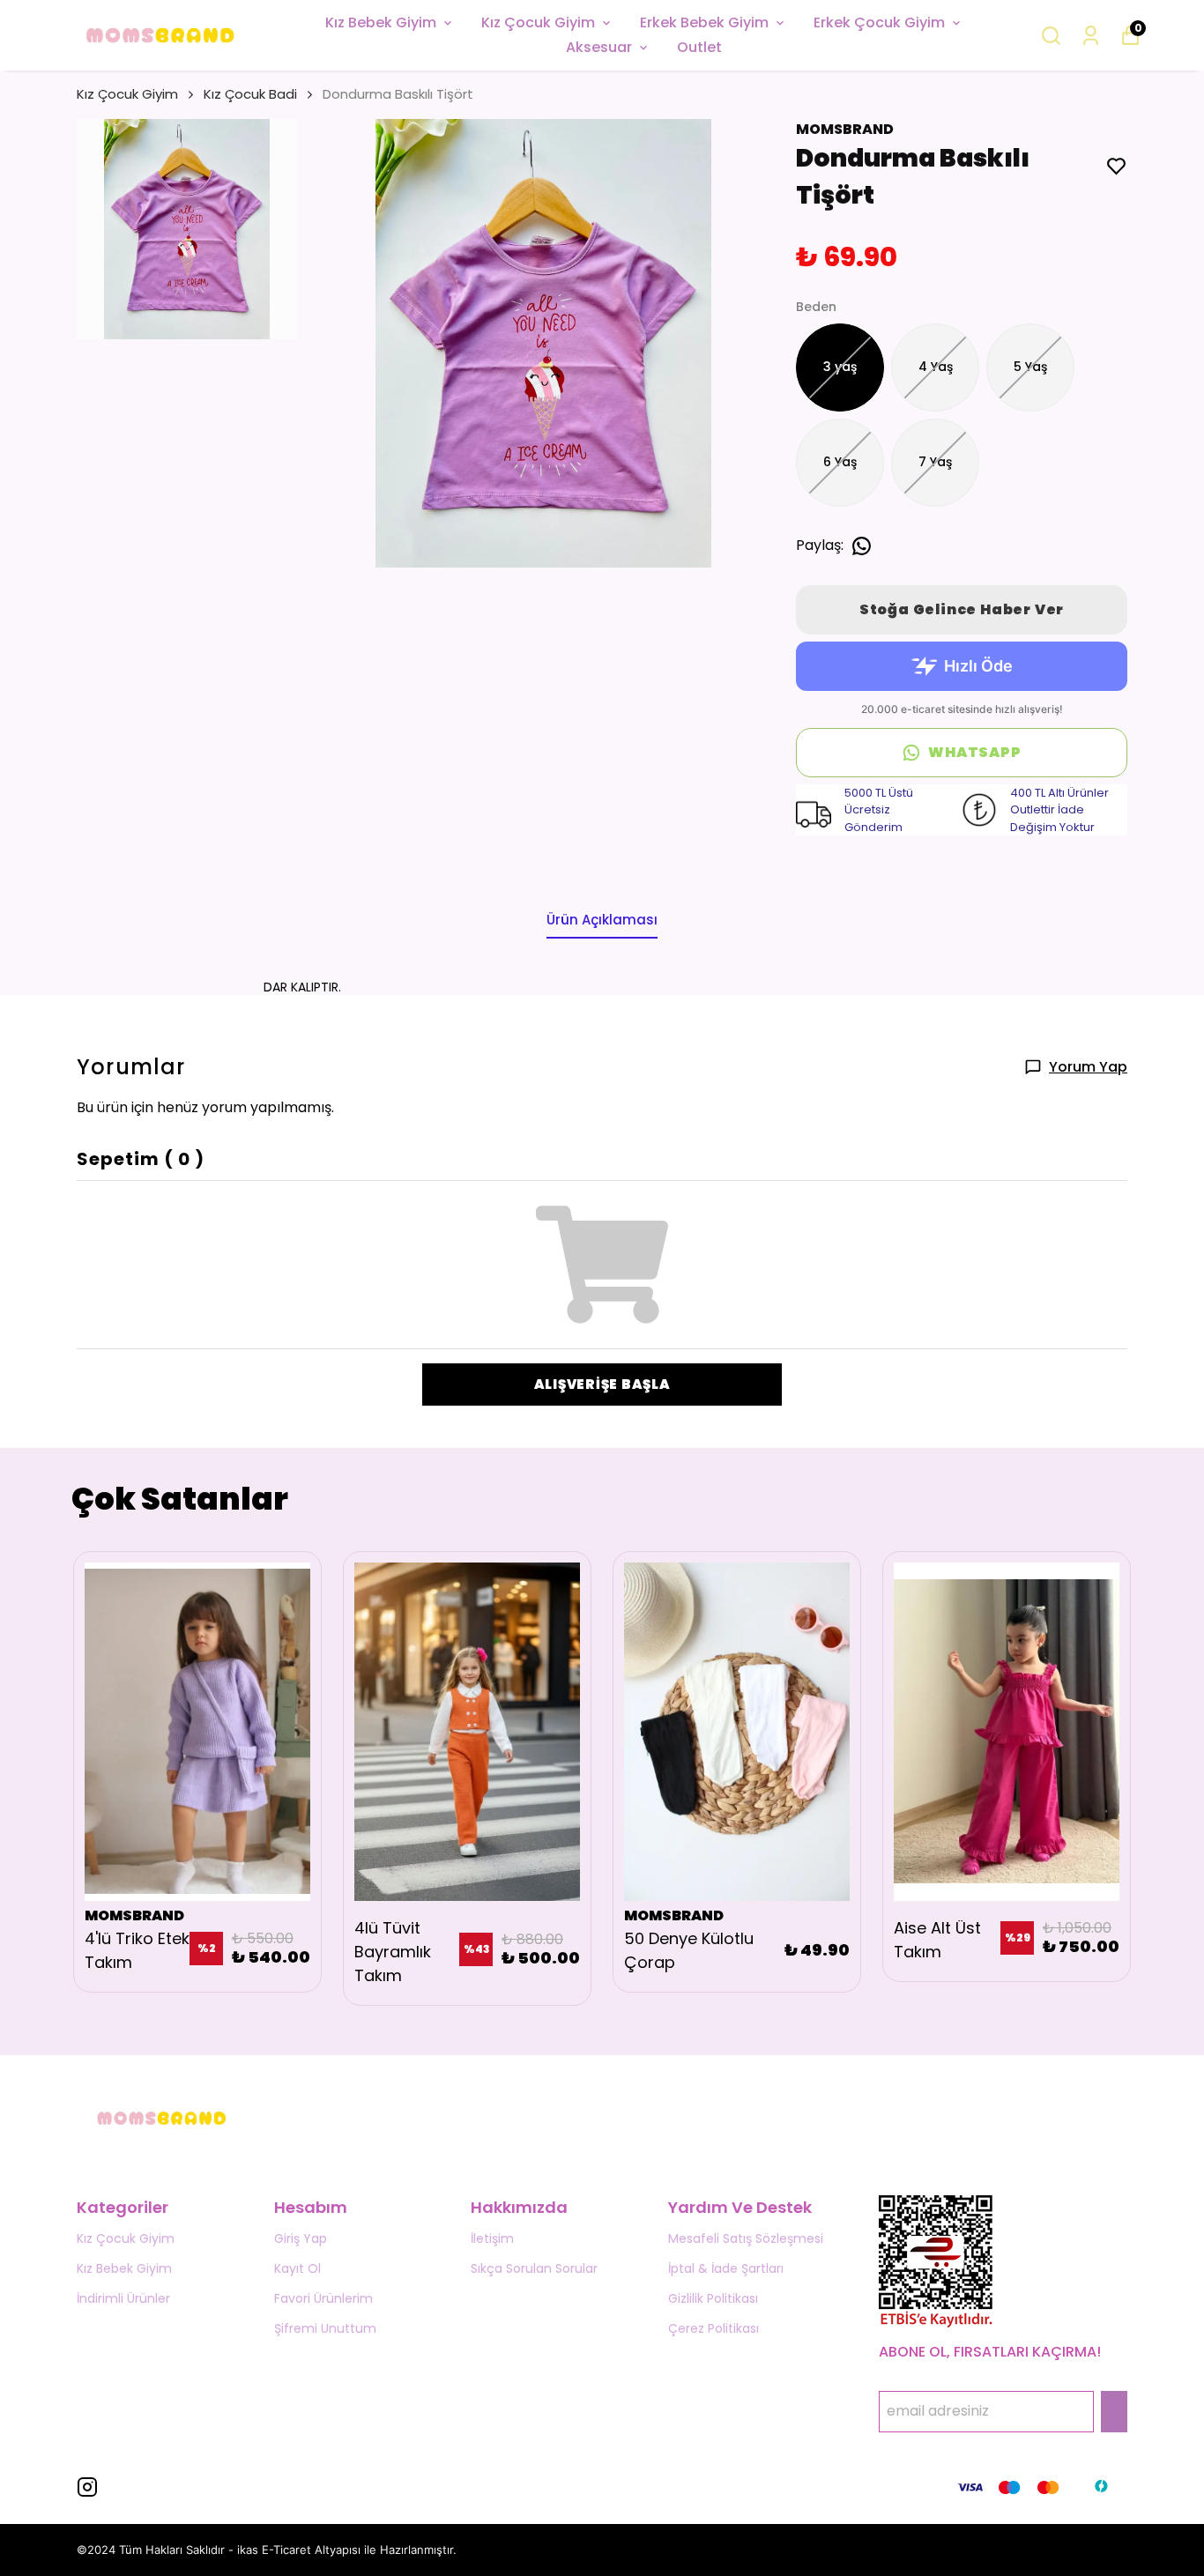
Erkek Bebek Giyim (704, 22)
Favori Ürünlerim (323, 2298)
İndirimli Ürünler (123, 2298)
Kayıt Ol (297, 2268)
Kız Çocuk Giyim (538, 22)
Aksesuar (599, 47)
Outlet (699, 47)
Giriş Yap (301, 2238)
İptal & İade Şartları (726, 2268)
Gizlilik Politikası (713, 2298)
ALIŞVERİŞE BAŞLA (602, 1384)
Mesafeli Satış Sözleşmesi (746, 2238)
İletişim (492, 2238)
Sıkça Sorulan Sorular (534, 2268)
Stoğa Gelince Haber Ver (962, 609)
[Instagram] (87, 2487)
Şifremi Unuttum (325, 2328)
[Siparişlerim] (1091, 36)
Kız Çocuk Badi (250, 94)
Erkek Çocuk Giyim (879, 22)
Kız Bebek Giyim (381, 22)
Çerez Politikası (713, 2328)
